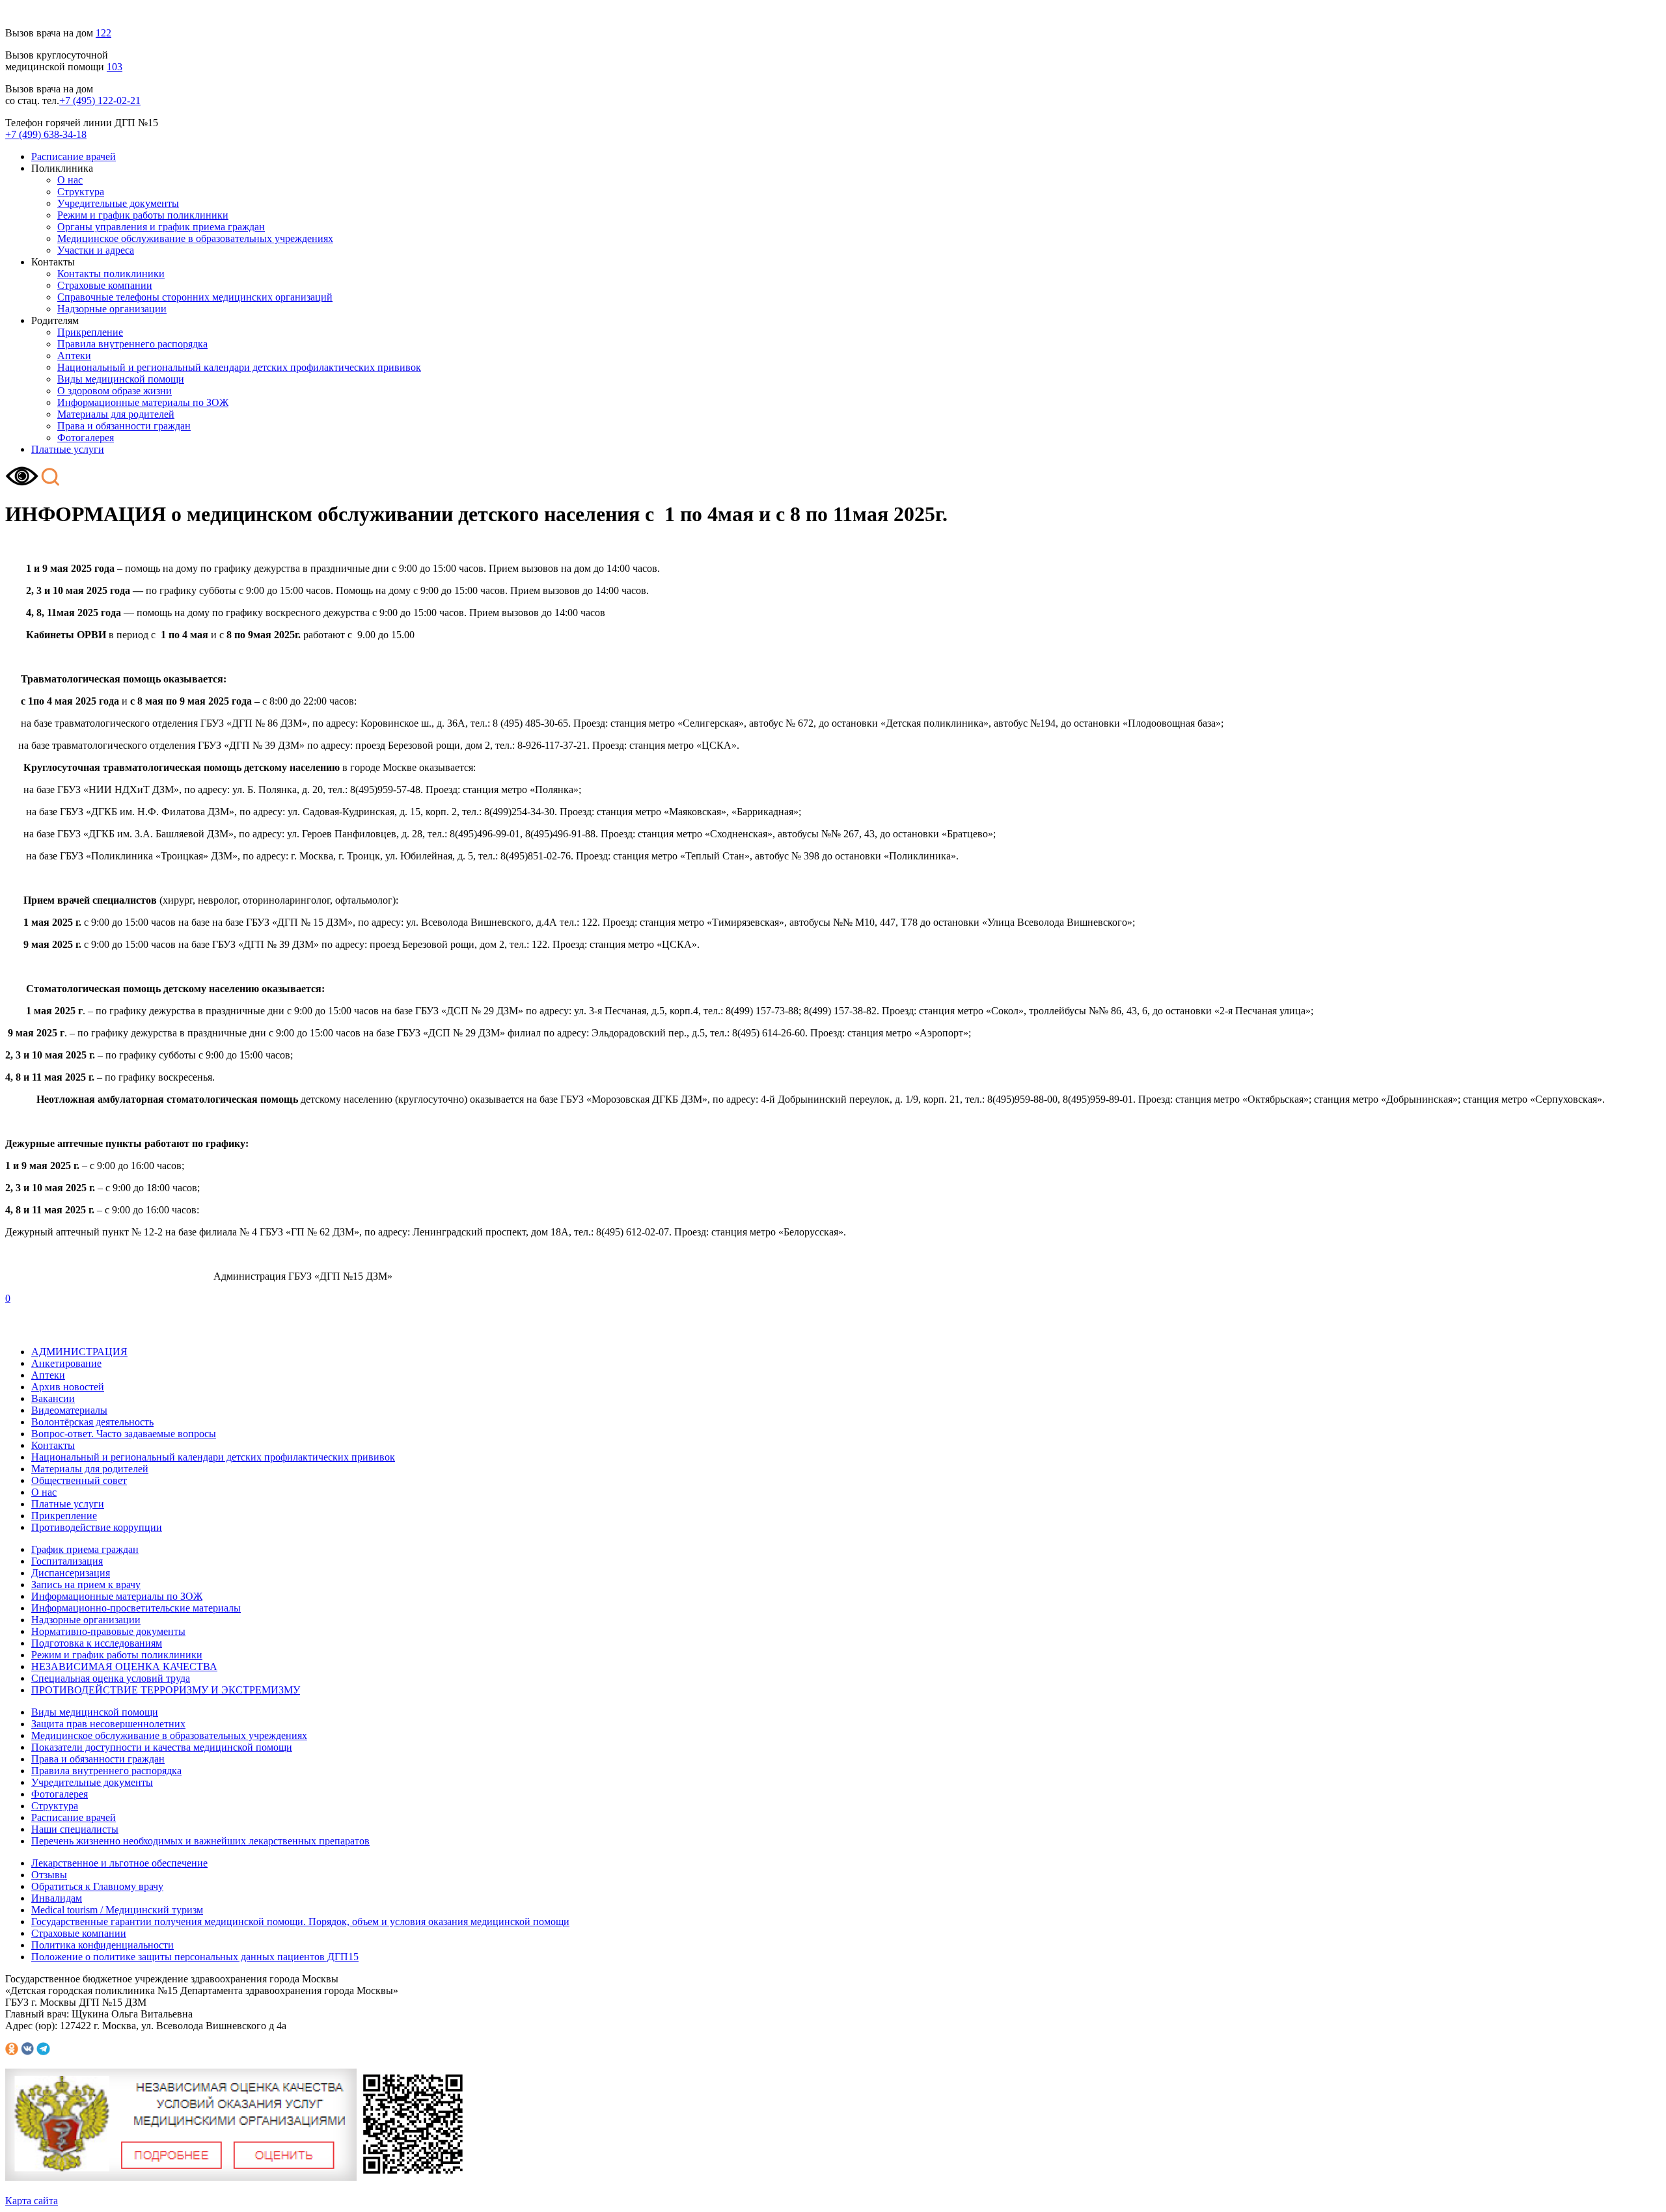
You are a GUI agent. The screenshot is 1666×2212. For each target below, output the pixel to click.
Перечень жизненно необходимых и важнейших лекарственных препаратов (200, 1841)
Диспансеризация (71, 1573)
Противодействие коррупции (97, 1527)
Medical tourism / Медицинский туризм (117, 1910)
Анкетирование (66, 1363)
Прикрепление (90, 332)
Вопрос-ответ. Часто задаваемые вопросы (124, 1434)
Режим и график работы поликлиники (143, 215)
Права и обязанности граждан (124, 426)
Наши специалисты (75, 1829)
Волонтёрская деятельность (92, 1422)
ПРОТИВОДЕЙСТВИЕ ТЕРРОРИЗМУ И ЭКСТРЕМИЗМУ (166, 1690)
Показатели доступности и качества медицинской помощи (162, 1747)
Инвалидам (57, 1898)
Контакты (53, 1445)
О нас (70, 180)
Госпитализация (67, 1561)
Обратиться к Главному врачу (97, 1886)
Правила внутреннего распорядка (132, 344)
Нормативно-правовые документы (108, 1631)
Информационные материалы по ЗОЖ (143, 402)
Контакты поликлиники (111, 274)
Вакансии (53, 1398)
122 (103, 33)
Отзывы (49, 1875)
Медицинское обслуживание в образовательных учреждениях (195, 238)
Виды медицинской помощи (121, 379)
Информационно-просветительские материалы (136, 1608)
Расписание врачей (74, 156)
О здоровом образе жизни (115, 391)
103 (115, 67)
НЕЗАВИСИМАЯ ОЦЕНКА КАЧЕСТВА (124, 1666)
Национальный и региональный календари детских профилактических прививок (239, 367)
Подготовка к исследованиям (97, 1643)
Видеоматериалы (69, 1410)
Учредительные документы (118, 203)
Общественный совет (79, 1480)
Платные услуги (68, 449)
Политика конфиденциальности (102, 1945)
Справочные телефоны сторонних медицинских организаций (195, 297)
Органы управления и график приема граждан (161, 227)
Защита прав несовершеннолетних (108, 1724)
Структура (81, 192)
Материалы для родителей (116, 414)
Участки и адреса (96, 250)
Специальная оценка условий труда (111, 1678)
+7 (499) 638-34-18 (46, 134)
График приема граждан (85, 1549)
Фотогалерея (86, 438)
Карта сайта (32, 2201)
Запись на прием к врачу (86, 1585)
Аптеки (74, 356)
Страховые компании (105, 285)
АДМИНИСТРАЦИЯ (79, 1352)
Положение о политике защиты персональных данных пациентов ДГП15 (195, 1957)
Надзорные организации (112, 309)
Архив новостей (68, 1387)
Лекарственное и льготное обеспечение (119, 1863)
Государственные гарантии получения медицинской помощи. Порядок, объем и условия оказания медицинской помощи (300, 1922)
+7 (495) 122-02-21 (100, 101)
